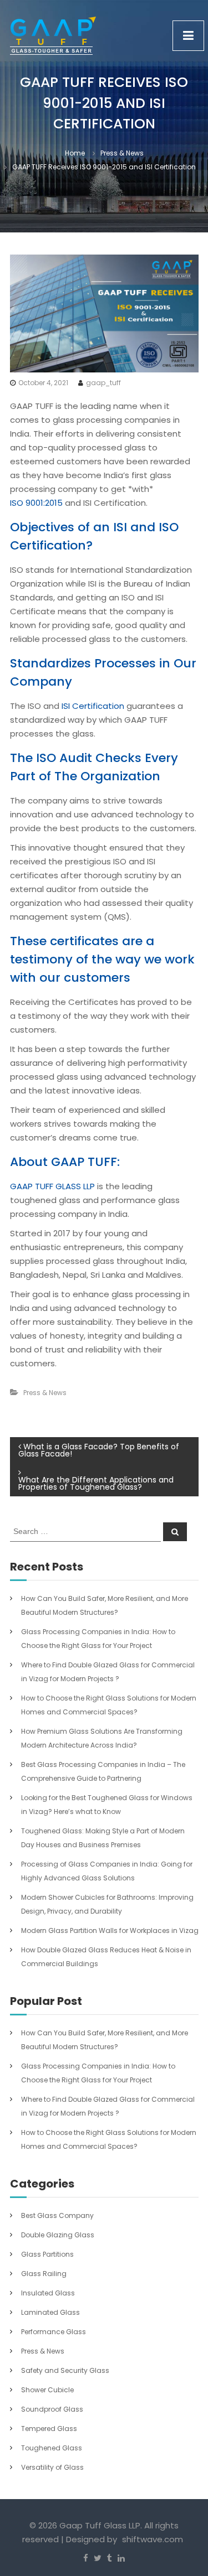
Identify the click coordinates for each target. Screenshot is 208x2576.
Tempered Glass (49, 2429)
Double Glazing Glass (58, 2235)
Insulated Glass (48, 2293)
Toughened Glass (52, 2448)
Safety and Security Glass (65, 2370)
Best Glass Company (57, 2215)
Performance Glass (54, 2332)
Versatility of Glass (52, 2467)
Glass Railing (44, 2274)
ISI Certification (93, 706)
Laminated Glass (50, 2312)
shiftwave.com (153, 2539)
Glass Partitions (47, 2254)
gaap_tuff (103, 383)
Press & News (122, 153)
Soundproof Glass (52, 2409)
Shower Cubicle (47, 2390)
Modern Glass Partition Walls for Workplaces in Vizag (110, 1930)
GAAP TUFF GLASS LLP (52, 1186)
